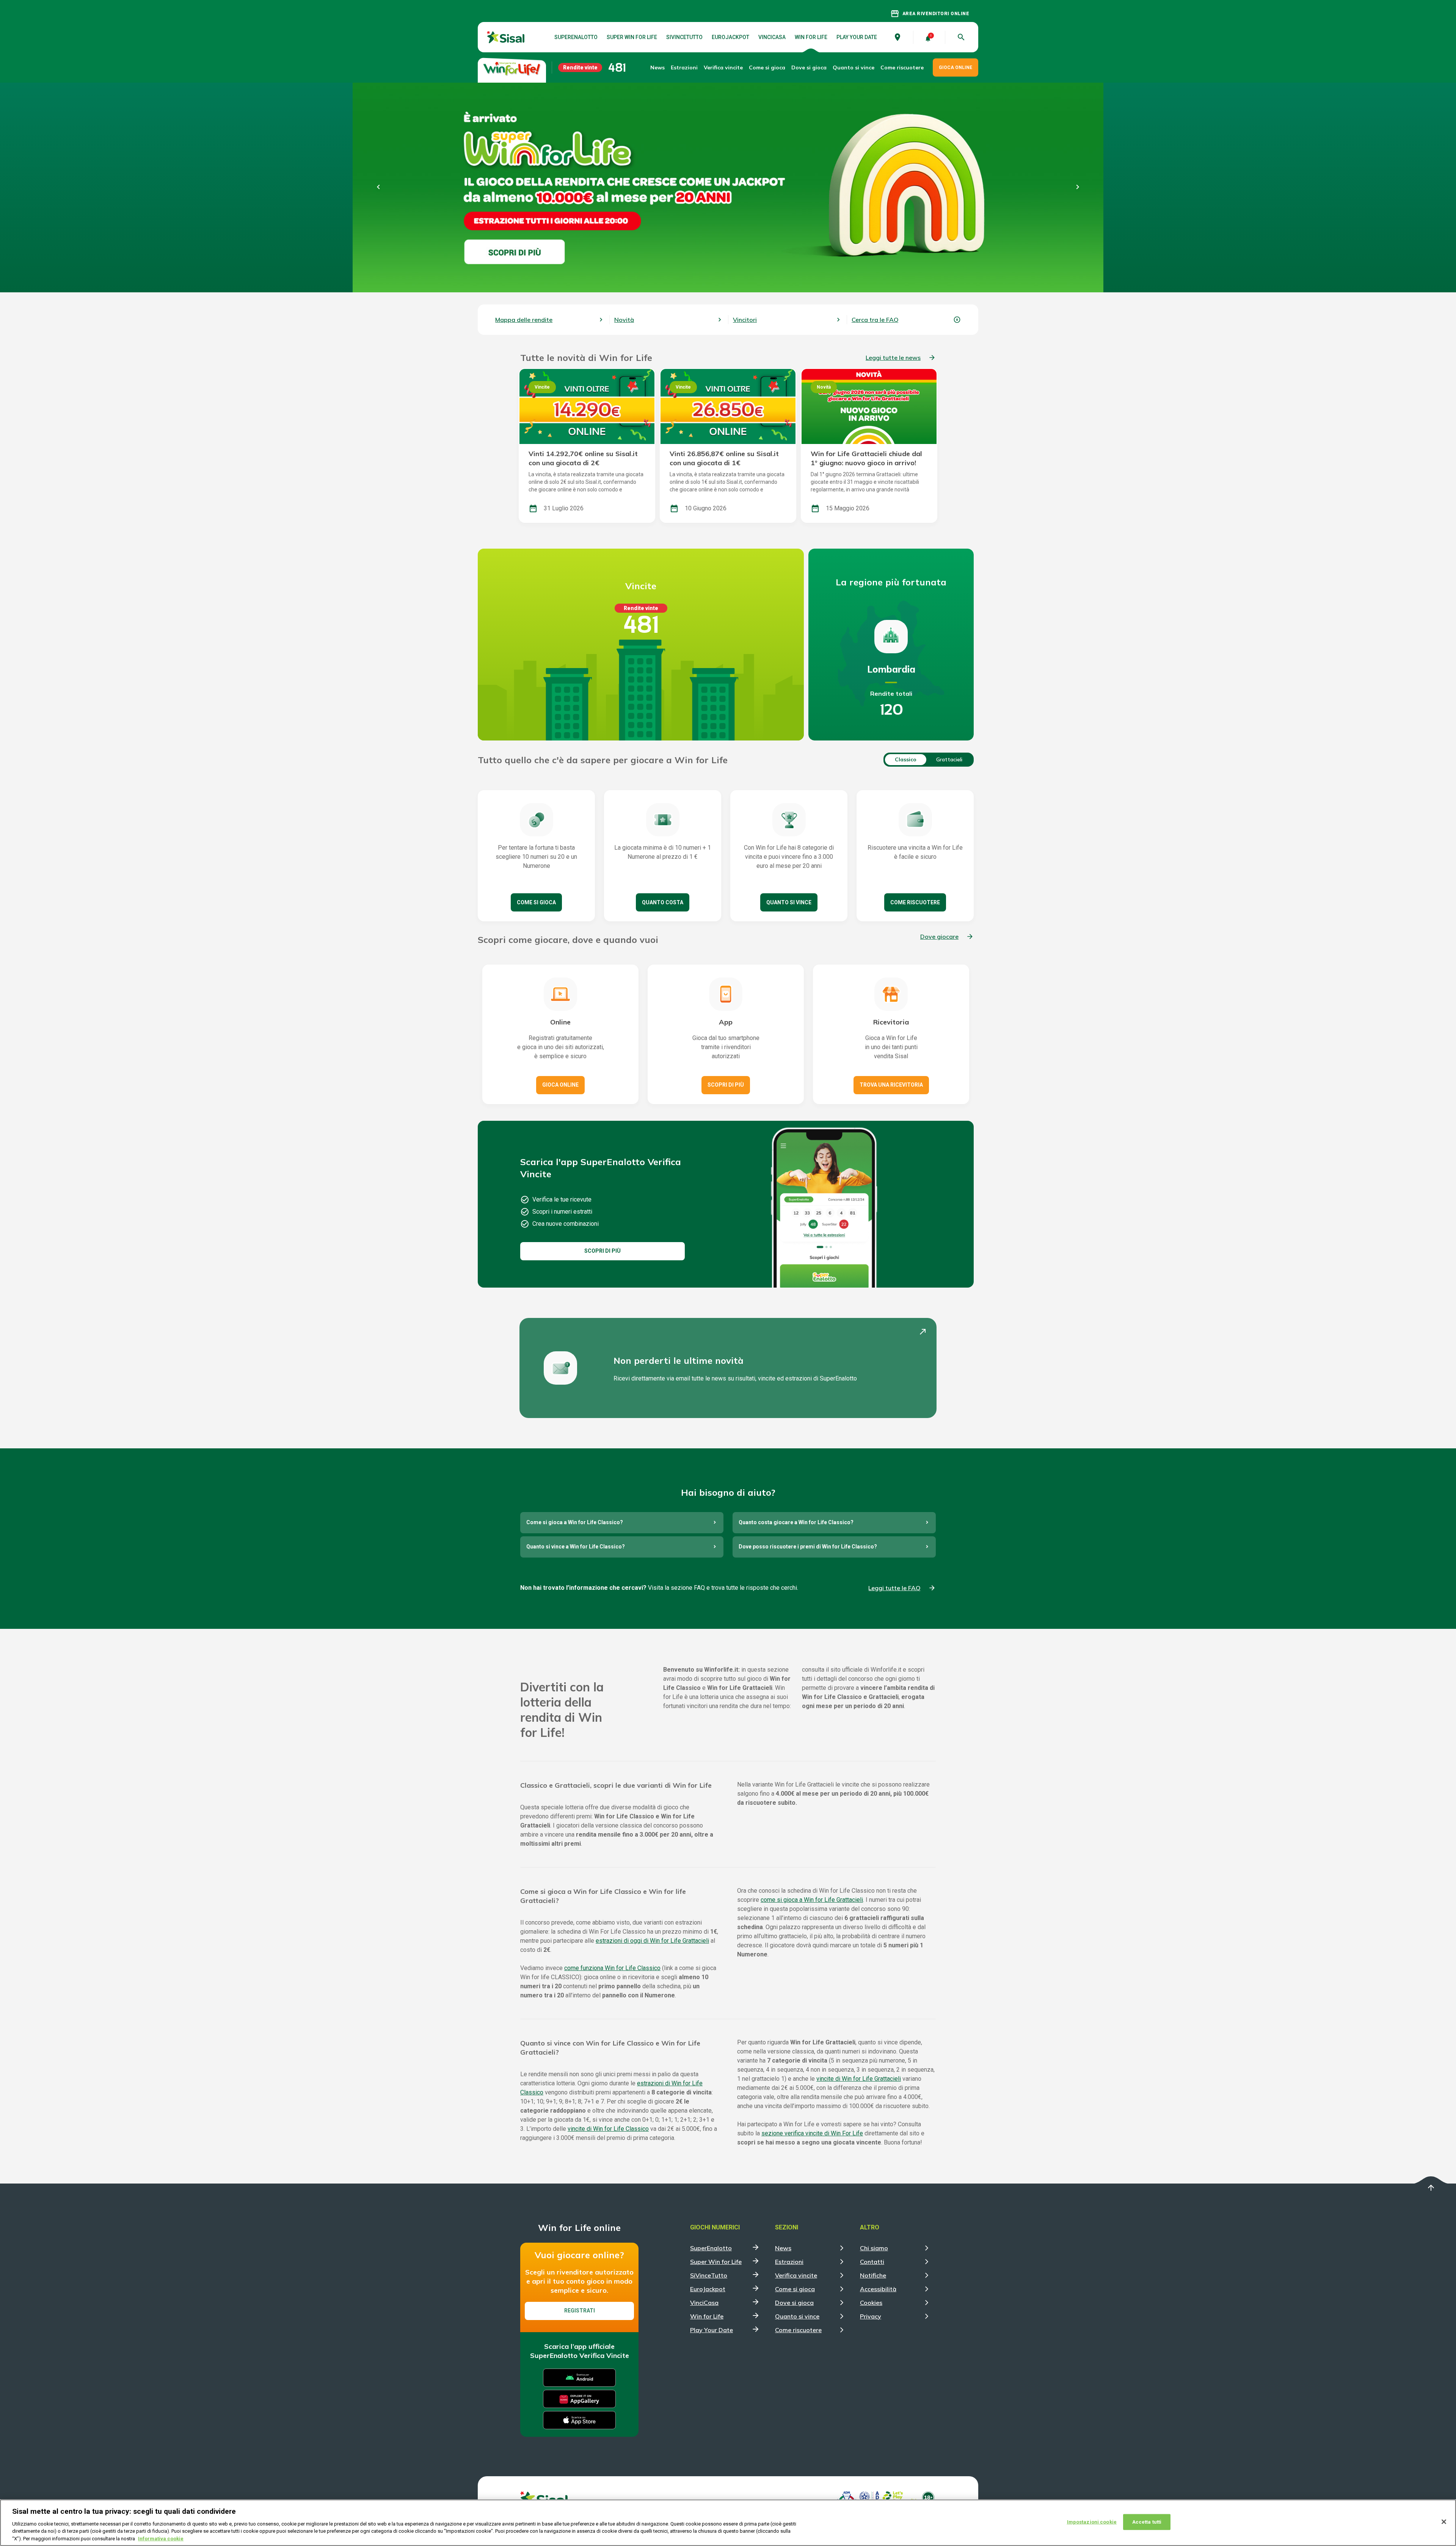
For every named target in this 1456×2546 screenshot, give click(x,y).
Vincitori (745, 320)
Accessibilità (878, 2289)
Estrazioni (789, 2262)
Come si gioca (536, 902)
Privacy (871, 2316)
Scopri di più (726, 1085)
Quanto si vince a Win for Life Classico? (576, 1547)
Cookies (871, 2303)
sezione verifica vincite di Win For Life (812, 2133)
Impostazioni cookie (1092, 2522)
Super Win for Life (632, 37)
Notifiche (873, 2275)
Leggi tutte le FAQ (894, 1588)
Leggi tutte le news (893, 358)
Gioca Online (560, 1085)
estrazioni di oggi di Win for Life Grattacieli (652, 1941)
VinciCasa (772, 37)
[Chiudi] (1444, 2522)
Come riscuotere (902, 67)
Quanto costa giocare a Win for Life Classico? (796, 1522)
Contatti (872, 2262)
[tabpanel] (828, 203)
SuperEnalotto (576, 37)
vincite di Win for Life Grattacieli (859, 2079)
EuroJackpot (730, 37)
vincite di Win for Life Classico (608, 2129)
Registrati (580, 2311)
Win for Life (811, 37)
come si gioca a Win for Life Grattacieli (812, 1900)
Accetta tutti (1147, 2522)
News (657, 67)
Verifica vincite (723, 67)
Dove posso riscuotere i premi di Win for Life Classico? (808, 1547)
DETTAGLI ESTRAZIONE (828, 239)
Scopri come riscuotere (842, 261)
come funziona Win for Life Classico (612, 1968)
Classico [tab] (906, 759)
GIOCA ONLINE (955, 67)
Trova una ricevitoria (891, 1085)
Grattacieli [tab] (949, 759)
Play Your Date (857, 37)
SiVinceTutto (684, 37)
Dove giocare (939, 937)
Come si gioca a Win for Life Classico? (575, 1522)
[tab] (828, 116)
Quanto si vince (789, 902)
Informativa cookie (161, 2538)
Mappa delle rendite (524, 320)
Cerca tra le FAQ (875, 320)
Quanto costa (663, 902)
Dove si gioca (809, 67)
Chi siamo (874, 2248)
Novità (624, 320)
